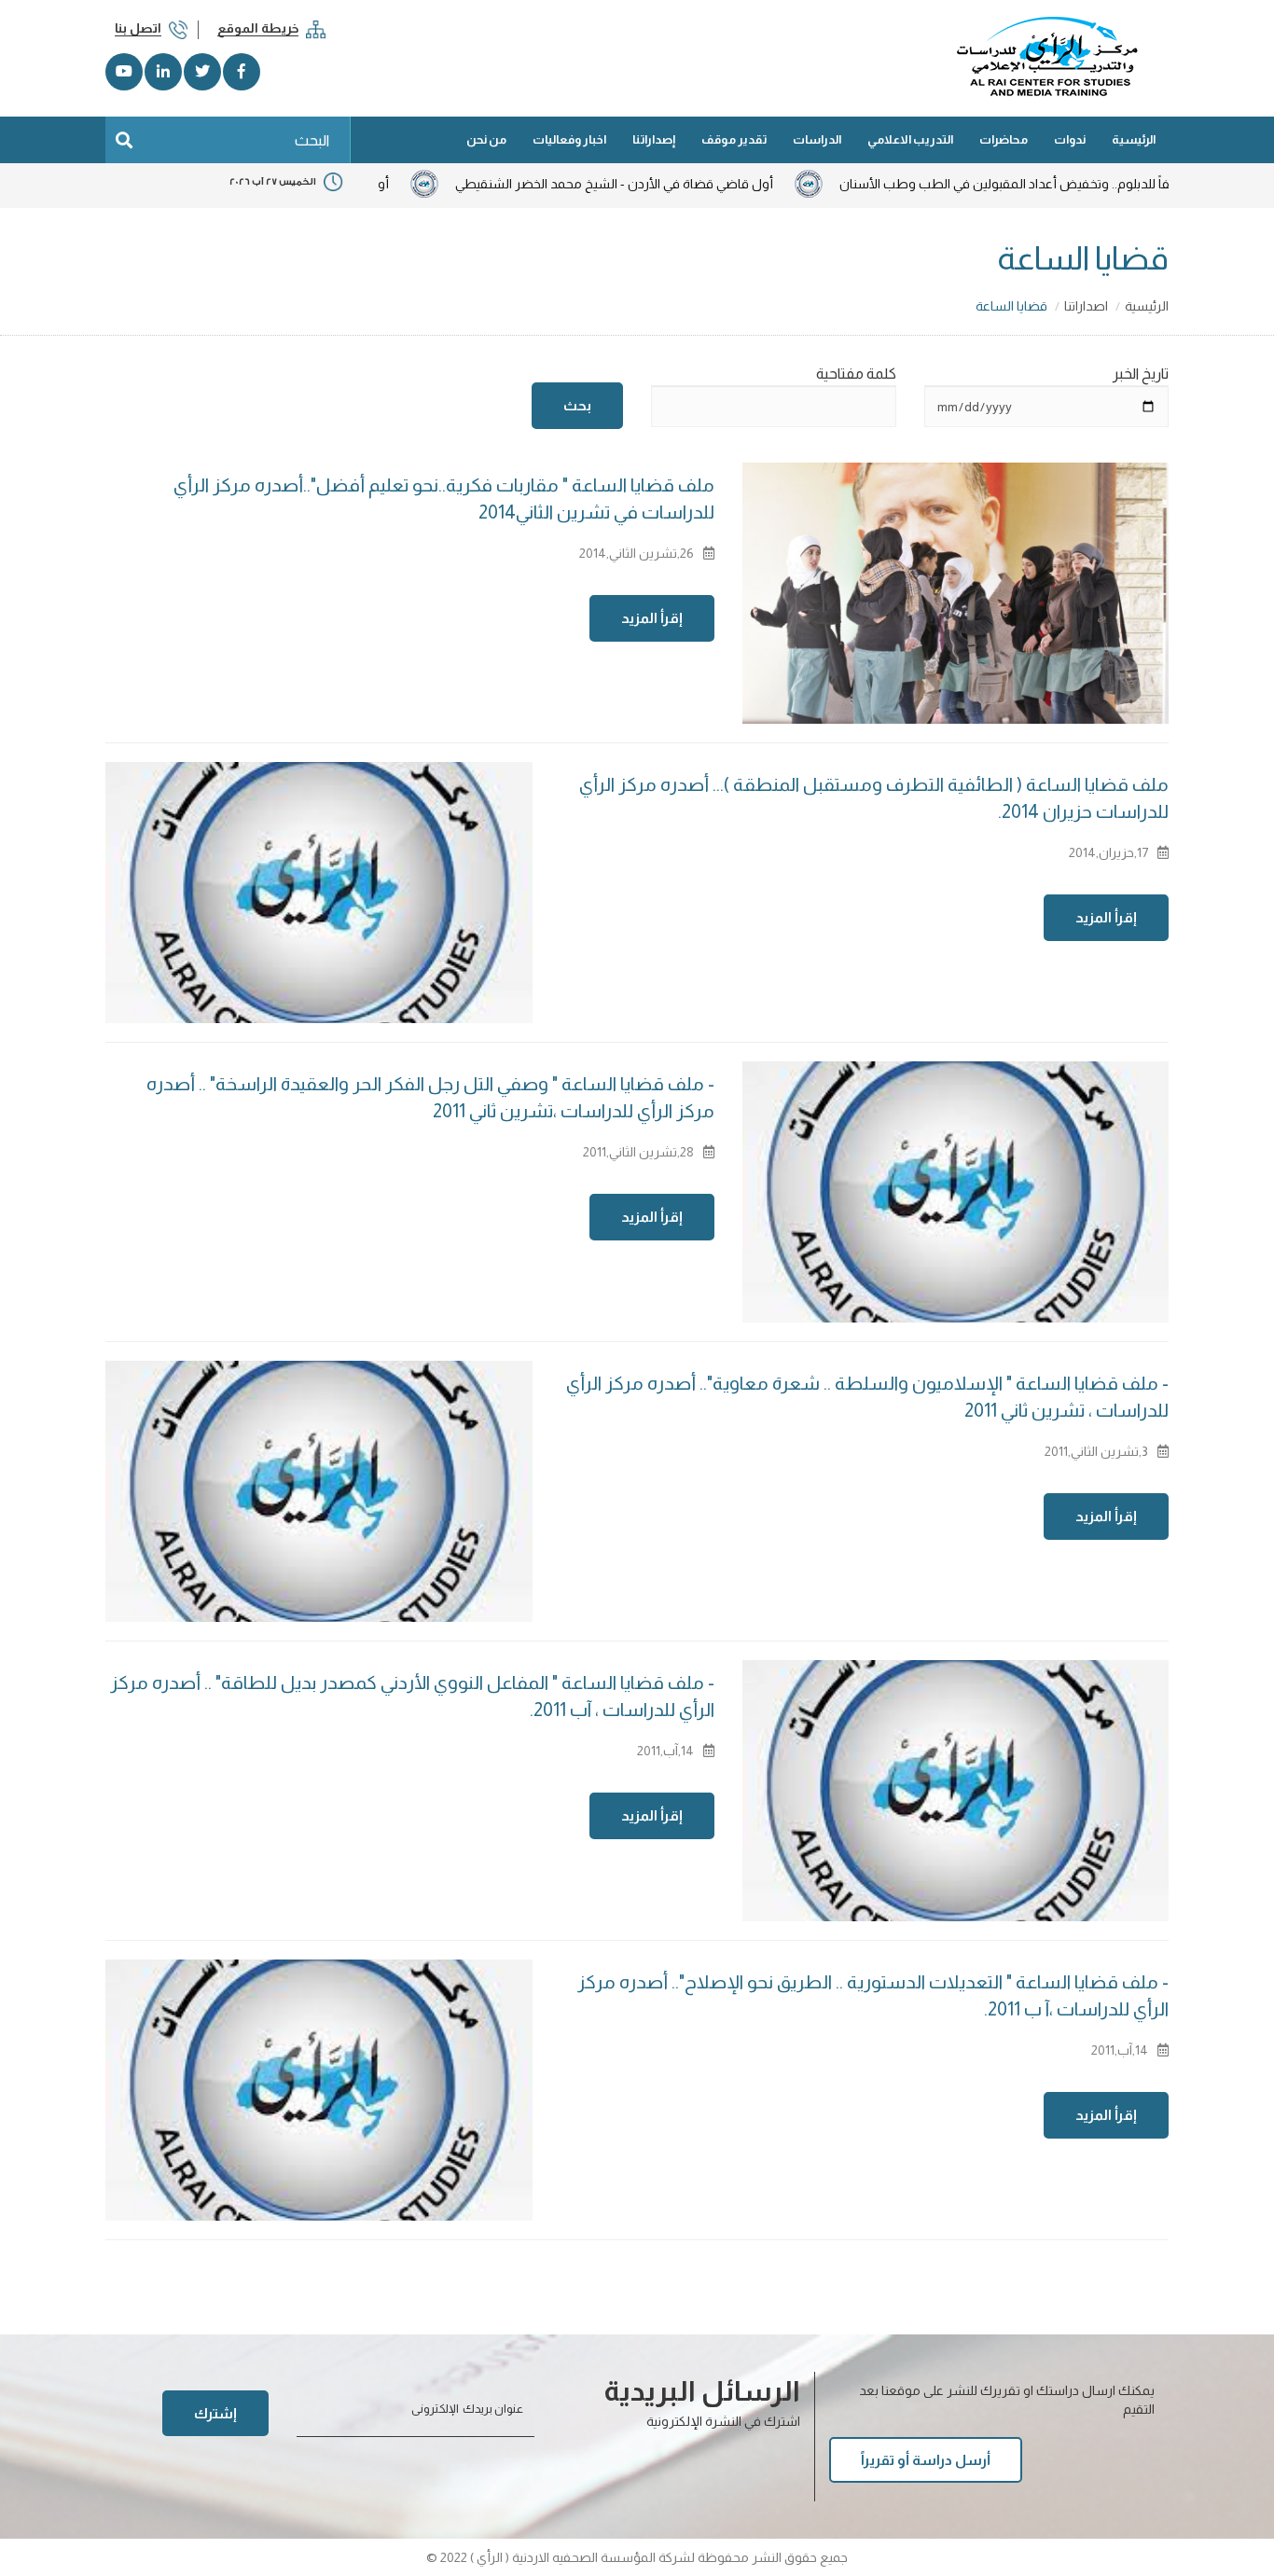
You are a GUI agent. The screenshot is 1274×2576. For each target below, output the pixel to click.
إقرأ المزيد (652, 618)
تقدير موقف (734, 139)
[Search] (124, 140)
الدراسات (817, 139)
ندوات (1070, 139)
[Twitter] (202, 72)
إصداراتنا (654, 139)
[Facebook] (242, 72)
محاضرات (1004, 139)
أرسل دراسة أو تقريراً (926, 2460)
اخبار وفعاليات (569, 139)
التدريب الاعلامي (910, 139)
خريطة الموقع (258, 28)
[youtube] (124, 72)
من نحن (486, 139)
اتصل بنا (138, 28)
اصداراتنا (1086, 306)
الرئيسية (1134, 139)
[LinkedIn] (163, 72)
